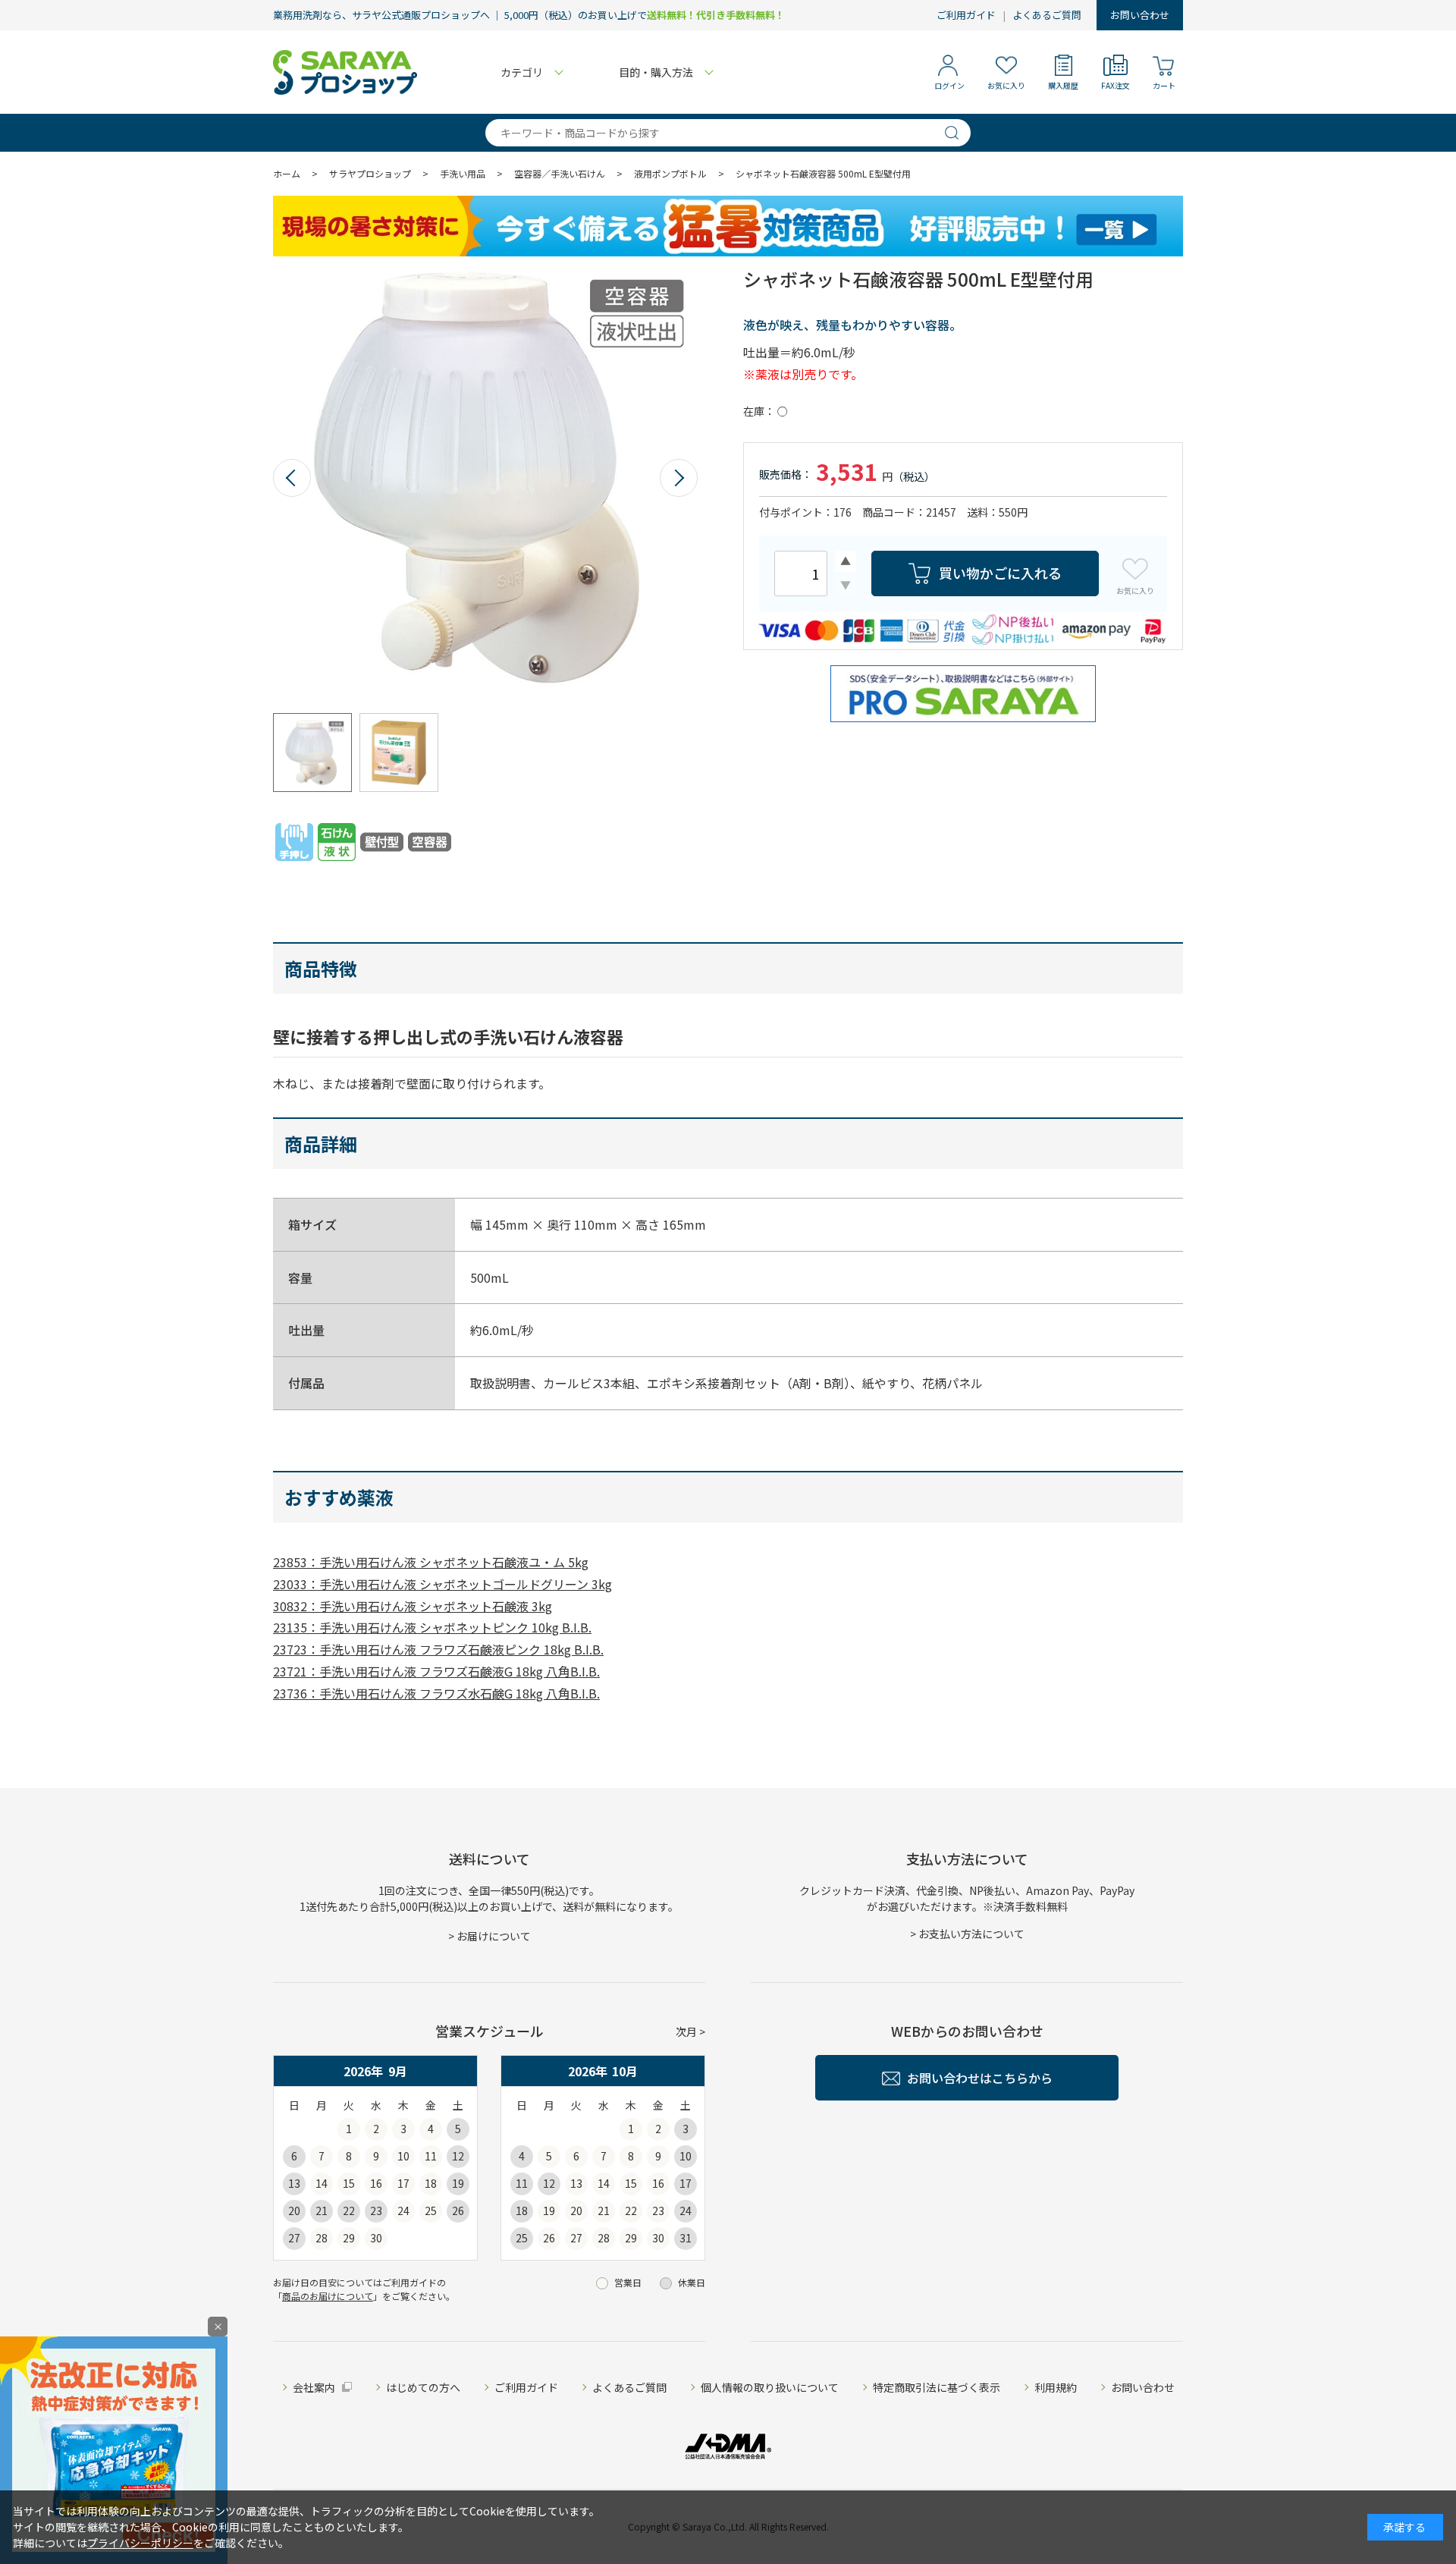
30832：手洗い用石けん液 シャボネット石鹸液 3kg (413, 1606)
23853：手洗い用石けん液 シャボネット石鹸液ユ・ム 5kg (431, 1562)
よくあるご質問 (1047, 15)
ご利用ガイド (966, 15)
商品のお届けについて (328, 2296)
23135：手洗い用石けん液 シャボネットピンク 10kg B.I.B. (432, 1627)
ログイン (949, 85)
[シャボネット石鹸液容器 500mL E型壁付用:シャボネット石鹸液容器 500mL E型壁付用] (485, 478)
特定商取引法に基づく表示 (937, 2387)
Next (679, 478)
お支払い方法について (971, 1934)
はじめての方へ (423, 2387)
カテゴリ (522, 72)
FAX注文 (1116, 85)
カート (1164, 85)
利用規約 (1056, 2387)
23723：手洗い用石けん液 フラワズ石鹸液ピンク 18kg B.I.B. (438, 1649)
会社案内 (314, 2387)
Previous (292, 478)
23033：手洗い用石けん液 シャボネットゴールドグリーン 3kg (442, 1584)
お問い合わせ (1140, 15)
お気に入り (1006, 85)
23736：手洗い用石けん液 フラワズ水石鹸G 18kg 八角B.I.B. (436, 1693)
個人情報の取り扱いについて (770, 2387)
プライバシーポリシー (140, 2543)
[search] (958, 133)
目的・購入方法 (656, 72)
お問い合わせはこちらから (980, 2078)
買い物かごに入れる (1000, 573)
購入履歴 (1063, 85)
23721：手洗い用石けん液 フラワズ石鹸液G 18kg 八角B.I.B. (436, 1671)
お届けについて (494, 1936)
